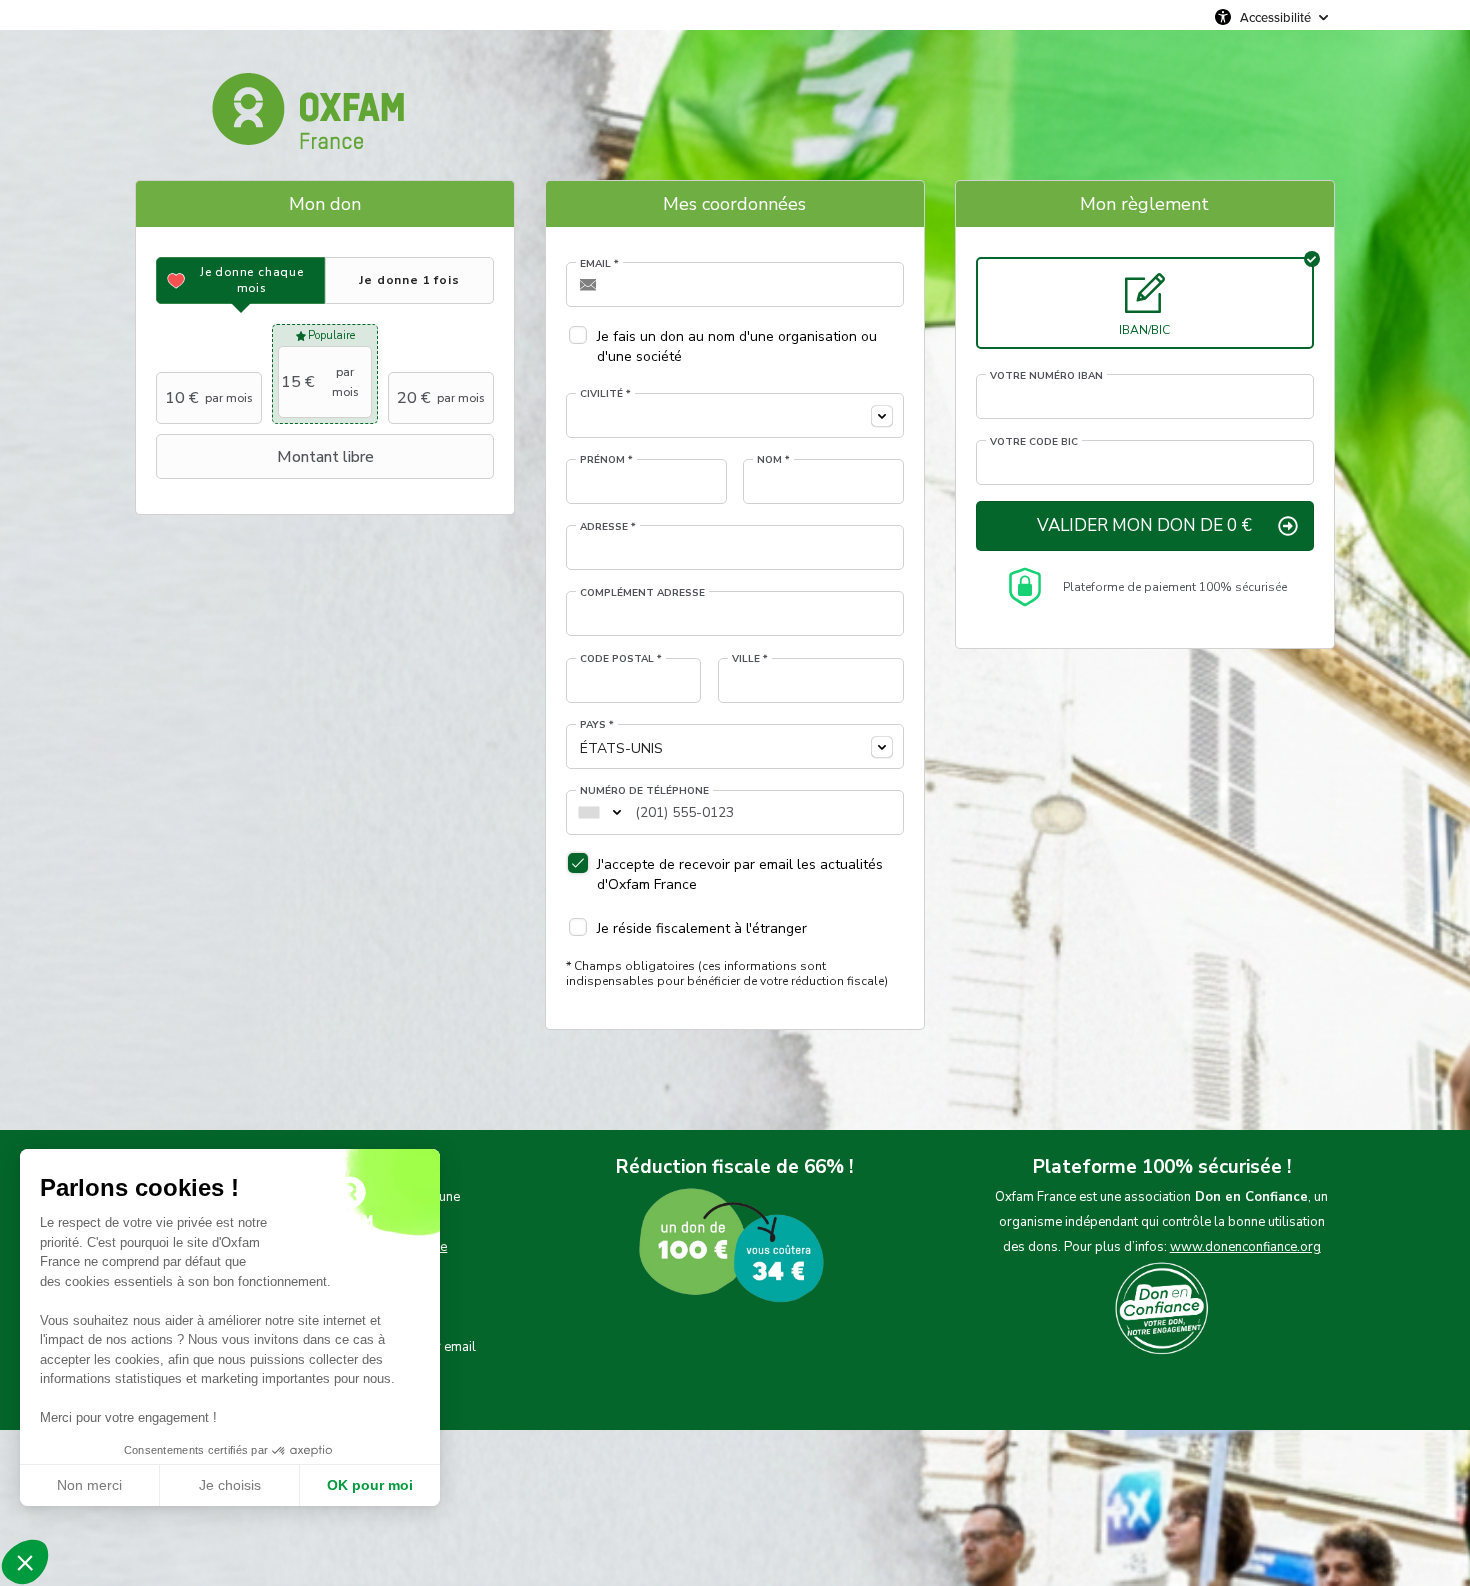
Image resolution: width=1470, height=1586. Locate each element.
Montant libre (325, 457)
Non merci (89, 1485)
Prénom (606, 460)
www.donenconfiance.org (1245, 1247)
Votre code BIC (1034, 442)
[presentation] (240, 280)
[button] (25, 1562)
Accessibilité (1275, 17)
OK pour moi (370, 1485)
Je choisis (230, 1485)
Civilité (605, 394)
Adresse (608, 527)
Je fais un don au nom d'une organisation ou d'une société (737, 346)
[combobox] (735, 415)
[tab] (240, 280)
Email (599, 264)
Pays (597, 725)
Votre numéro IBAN (1046, 376)
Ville (750, 659)
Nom (773, 460)
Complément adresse (642, 593)
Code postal (621, 659)
